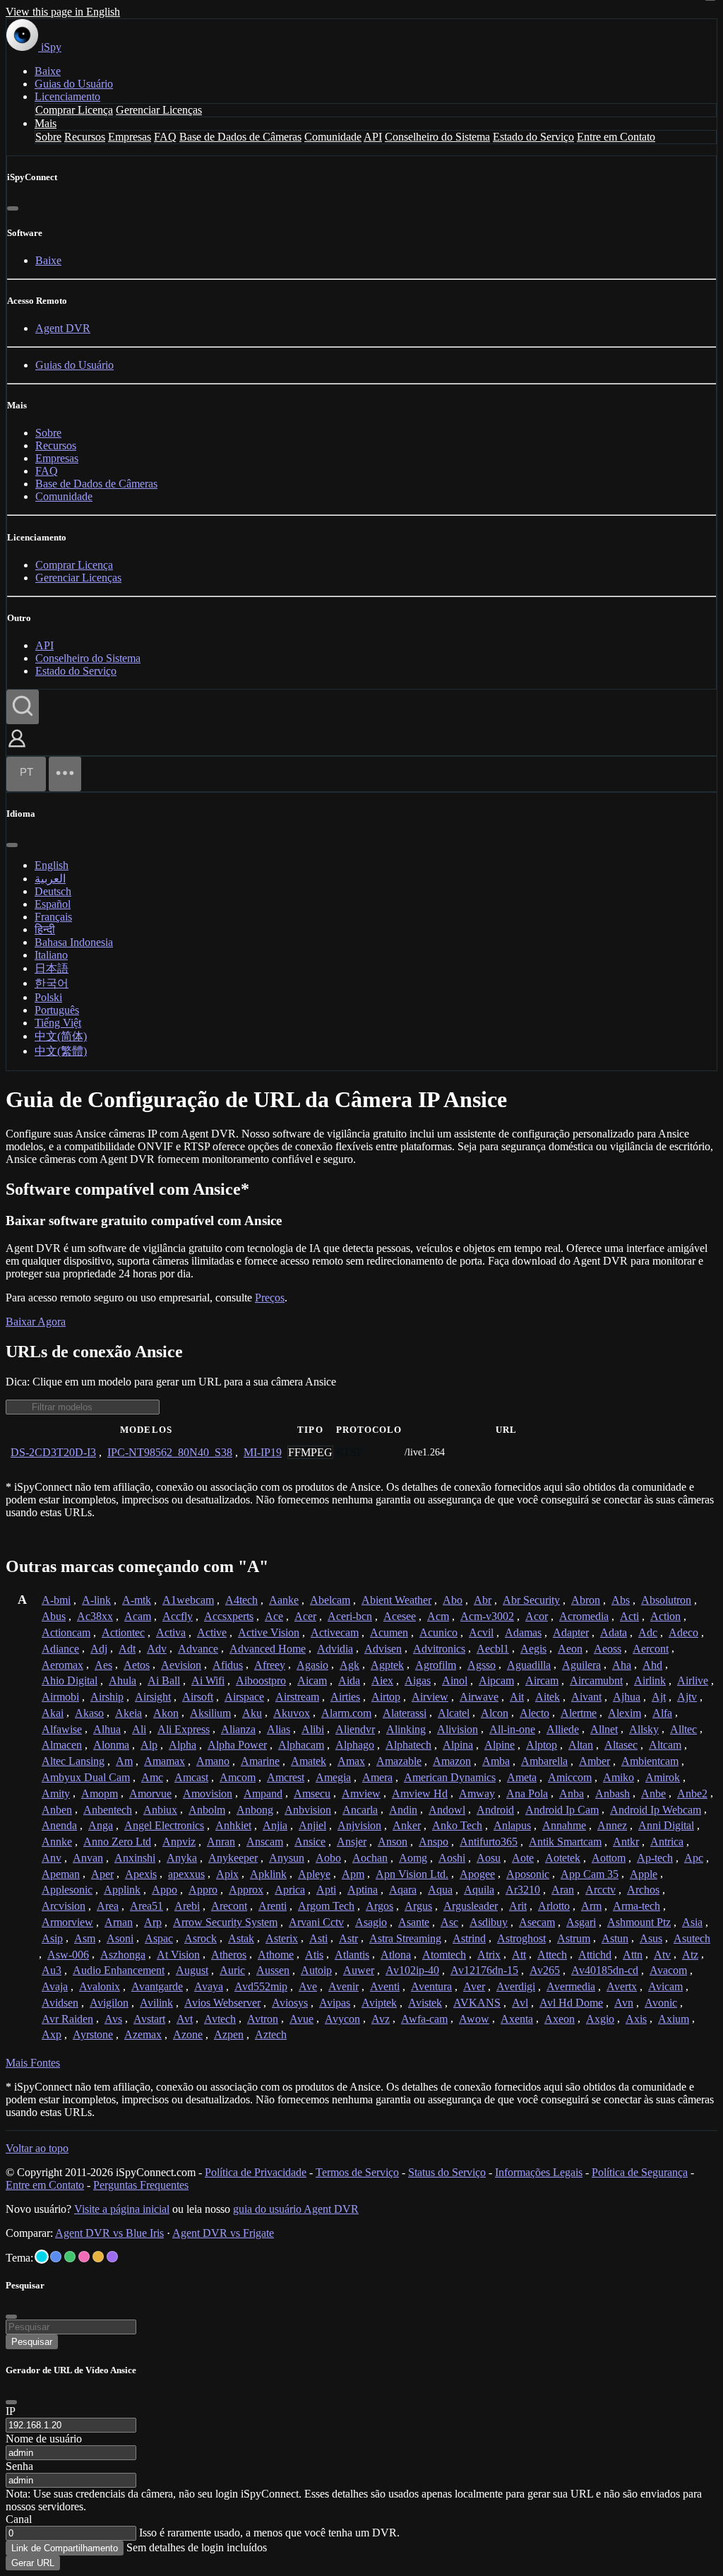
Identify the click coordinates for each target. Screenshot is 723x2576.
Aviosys (290, 2003)
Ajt (659, 1697)
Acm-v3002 (487, 1616)
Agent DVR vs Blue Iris (109, 2233)
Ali (139, 1729)
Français (53, 917)
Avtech (220, 2019)
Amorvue (150, 1794)
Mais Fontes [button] (33, 2063)
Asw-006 (68, 1955)
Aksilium (210, 1713)
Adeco (683, 1632)
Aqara (403, 1890)
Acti (629, 1616)
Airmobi (60, 1697)
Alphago (355, 1745)
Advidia (335, 1649)
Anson (393, 1842)
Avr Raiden (67, 2019)
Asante (414, 1922)
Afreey (270, 1665)
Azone (188, 2034)
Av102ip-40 (412, 1970)
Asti (318, 1938)
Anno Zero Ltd (117, 1842)
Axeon (560, 2019)
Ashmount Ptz (639, 1922)
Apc (694, 1858)
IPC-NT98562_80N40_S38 (170, 1452)
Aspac (159, 1938)
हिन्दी (45, 929)
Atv (662, 1955)
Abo (453, 1600)
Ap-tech (655, 1858)
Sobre (48, 137)
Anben (57, 1810)
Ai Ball (164, 1680)
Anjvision (359, 1825)
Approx (246, 1890)
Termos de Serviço (357, 2172)
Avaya (209, 1986)
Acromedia (584, 1616)
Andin (403, 1810)
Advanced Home (268, 1649)
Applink (122, 1890)
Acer (305, 1616)
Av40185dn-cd (605, 1970)
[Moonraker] (56, 2257)
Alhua (107, 1729)
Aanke (284, 1600)
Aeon (570, 1649)
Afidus (228, 1665)
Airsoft (198, 1697)
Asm (85, 1938)
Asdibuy (489, 1922)
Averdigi (516, 1986)
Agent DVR (63, 328)
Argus (418, 1906)
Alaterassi (405, 1713)
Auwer (359, 1970)
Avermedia (571, 1986)
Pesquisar (32, 2342)
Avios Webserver (222, 2003)
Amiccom (570, 1777)
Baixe (48, 71)
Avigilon (109, 2003)
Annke (57, 1842)
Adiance (60, 1649)
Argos (380, 1906)
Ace (274, 1616)
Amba (496, 1761)
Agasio (312, 1665)
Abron (586, 1600)
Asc (449, 1922)
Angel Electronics (164, 1825)
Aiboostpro (261, 1680)
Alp (149, 1745)
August (192, 1970)
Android (495, 1810)
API (373, 137)
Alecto (534, 1713)
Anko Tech (457, 1825)
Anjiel (312, 1825)
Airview (430, 1697)
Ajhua (627, 1697)
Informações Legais (539, 2172)
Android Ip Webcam (656, 1810)
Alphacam (301, 1745)
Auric (232, 1970)
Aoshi (452, 1858)
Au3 (52, 1970)
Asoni (120, 1938)
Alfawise (62, 1729)
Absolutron (666, 1600)
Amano (213, 1761)
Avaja (55, 1986)
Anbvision (308, 1810)
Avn (624, 2003)
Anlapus (512, 1825)
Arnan (119, 1922)
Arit (518, 1906)
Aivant (586, 1697)
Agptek (387, 1665)
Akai (53, 1713)
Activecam (335, 1632)
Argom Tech (326, 1906)
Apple (644, 1874)
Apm (353, 1874)
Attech (552, 1955)
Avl (520, 2003)
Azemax (143, 2034)
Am (124, 1761)
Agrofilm (436, 1665)
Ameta (522, 1777)
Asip (52, 1938)
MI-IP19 (263, 1452)
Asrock (201, 1938)
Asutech (692, 1938)
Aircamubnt (596, 1680)
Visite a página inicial (122, 2209)
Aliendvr (355, 1729)
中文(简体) (61, 1036)
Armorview (67, 1922)
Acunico (438, 1632)
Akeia (129, 1713)
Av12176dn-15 (484, 1970)
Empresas (130, 137)
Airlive (693, 1680)
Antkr (626, 1842)
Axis (636, 2019)
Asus (651, 1938)
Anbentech (108, 1810)
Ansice (310, 1842)
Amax (351, 1761)
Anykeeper (233, 1858)
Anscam (265, 1842)
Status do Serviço (447, 2172)
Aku (252, 1713)
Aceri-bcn (350, 1616)
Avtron (263, 2019)
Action (665, 1616)
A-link (96, 1600)
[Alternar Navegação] (65, 774)
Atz (690, 1955)
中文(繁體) (61, 1051)
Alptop (542, 1745)
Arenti (273, 1906)
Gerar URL (33, 2563)
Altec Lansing (73, 1761)
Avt (185, 2019)
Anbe (653, 1794)
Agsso (482, 1665)
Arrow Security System (225, 1922)
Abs (621, 1600)
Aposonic (528, 1874)
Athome (276, 1955)
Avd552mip (261, 1986)
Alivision (458, 1729)
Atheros (229, 1955)
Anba (572, 1794)
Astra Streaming (405, 1938)
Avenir (343, 1986)
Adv (157, 1649)
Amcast (191, 1777)
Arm (591, 1906)
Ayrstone (93, 2034)
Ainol (455, 1680)
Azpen (229, 2034)
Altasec (621, 1745)
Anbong (255, 1810)
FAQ (165, 137)
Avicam (665, 1986)
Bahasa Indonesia (74, 942)
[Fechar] (13, 208)
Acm (438, 1616)
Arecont (229, 1906)
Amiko (619, 1777)
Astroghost (521, 1938)
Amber (594, 1761)
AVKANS (477, 2003)
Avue (301, 2019)
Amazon (452, 1761)
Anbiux (160, 1810)
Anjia (275, 1825)
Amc (152, 1777)
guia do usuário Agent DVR (296, 2209)
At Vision (178, 1955)
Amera (377, 1777)
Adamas (523, 1632)
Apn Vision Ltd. (412, 1874)
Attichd (595, 1955)
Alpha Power (237, 1745)
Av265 (545, 1970)
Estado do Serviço (533, 137)
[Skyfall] (70, 2257)
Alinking (406, 1729)
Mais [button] (46, 123)
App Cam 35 (590, 1874)
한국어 (52, 983)
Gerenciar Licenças (159, 110)
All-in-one (512, 1729)
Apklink (268, 1874)
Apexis (141, 1874)
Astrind (469, 1938)
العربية (50, 879)
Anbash (613, 1794)
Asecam (537, 1922)
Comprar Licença (74, 110)
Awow (474, 2019)
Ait (517, 1697)
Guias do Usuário (74, 84)
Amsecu (312, 1794)
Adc (648, 1632)
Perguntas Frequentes (141, 2185)
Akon (166, 1713)
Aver (474, 1986)
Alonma (111, 1745)
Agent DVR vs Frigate (223, 2233)
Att (519, 1955)
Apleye (314, 1874)
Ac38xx (95, 1616)
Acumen (389, 1632)
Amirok (663, 1777)
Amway (477, 1794)
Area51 (147, 1906)
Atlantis (352, 1955)
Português (57, 1010)
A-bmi (56, 1600)
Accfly (178, 1616)
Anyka (182, 1858)
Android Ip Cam (562, 1810)
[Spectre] (42, 2257)
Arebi (187, 1906)
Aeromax (62, 1665)
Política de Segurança (640, 2172)
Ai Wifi (208, 1680)
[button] (17, 749)
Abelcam (330, 1600)
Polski (48, 997)
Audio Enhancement (119, 1970)
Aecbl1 (493, 1649)
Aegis (533, 1649)
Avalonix (100, 1986)
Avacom (668, 1970)
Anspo (434, 1842)
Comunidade (333, 137)
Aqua (440, 1890)
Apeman (61, 1874)
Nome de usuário (44, 2439)
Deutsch (53, 891)
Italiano (51, 955)
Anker (407, 1825)
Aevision (181, 1665)
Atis (314, 1955)
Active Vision (269, 1632)
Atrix (489, 1955)
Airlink (650, 1680)
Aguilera (581, 1665)
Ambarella (544, 1761)
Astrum (574, 1938)
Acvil (481, 1632)
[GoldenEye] (98, 2257)
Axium (674, 2019)
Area (108, 1906)
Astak (241, 1938)
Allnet (604, 1729)
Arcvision (64, 1906)
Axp (52, 2034)
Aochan (370, 1858)
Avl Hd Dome (571, 2003)
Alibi (313, 1729)
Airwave (479, 1697)
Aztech (271, 2034)
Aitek (548, 1697)
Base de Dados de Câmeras (240, 137)
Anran (221, 1842)
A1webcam (188, 1600)
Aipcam (496, 1680)
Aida (349, 1680)
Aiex (382, 1680)
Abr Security (531, 1600)
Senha (19, 2466)
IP (11, 2411)
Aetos (137, 1665)
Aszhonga (123, 1955)
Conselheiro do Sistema (437, 137)
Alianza (238, 1729)
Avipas (335, 2003)
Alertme (579, 1713)
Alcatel (454, 1713)
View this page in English (63, 12)
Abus (54, 1616)
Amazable (399, 1761)
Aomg (413, 1858)
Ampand (263, 1794)
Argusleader (471, 1906)
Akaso (89, 1713)
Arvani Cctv (316, 1922)
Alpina (458, 1745)
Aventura (431, 1986)
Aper (102, 1874)
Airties (345, 1697)
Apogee (477, 1874)
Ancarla (360, 1810)
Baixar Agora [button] (36, 1322)
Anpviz (179, 1842)
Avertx (622, 1986)
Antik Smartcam (565, 1842)
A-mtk (137, 1600)
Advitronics (439, 1649)
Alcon (495, 1713)
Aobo (328, 1858)
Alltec (683, 1729)
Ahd (652, 1665)
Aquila (479, 1890)
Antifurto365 (489, 1842)
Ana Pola (527, 1794)
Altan (581, 1745)
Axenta (517, 2019)
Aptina (363, 1890)
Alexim (625, 1713)
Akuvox (292, 1713)
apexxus (186, 1874)
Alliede (563, 1729)
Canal (19, 2519)
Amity (56, 1794)
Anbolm (207, 1810)
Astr (348, 1938)
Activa (171, 1632)
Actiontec (123, 1632)
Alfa (662, 1713)
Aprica (290, 1890)
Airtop (386, 1697)
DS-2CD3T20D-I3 (53, 1452)
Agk (349, 1665)
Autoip (316, 1970)
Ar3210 (523, 1890)
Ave (308, 1986)
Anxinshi (135, 1858)
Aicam (312, 1680)
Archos (643, 1890)
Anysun (287, 1858)
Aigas (418, 1680)
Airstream (297, 1697)
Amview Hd (420, 1794)
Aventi (385, 1986)
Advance (198, 1649)
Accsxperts (229, 1616)
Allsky (644, 1729)
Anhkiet (233, 1825)
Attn (633, 1955)
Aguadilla (529, 1665)
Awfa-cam (424, 2019)
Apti (326, 1890)
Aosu (489, 1858)
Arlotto (554, 1906)
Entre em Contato (616, 137)
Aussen (273, 1970)
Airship (107, 1697)
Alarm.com (346, 1713)
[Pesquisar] (23, 707)
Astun (615, 1938)
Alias (279, 1729)
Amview (361, 1794)
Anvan (88, 1858)
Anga (101, 1825)
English (52, 865)
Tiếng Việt (58, 1023)
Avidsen (60, 2003)
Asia (692, 1922)
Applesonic (67, 1890)
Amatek (309, 1761)
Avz (381, 2019)
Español (53, 904)
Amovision (208, 1794)
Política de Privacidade (256, 2172)
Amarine (260, 1761)
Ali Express (184, 1729)
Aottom (609, 1858)
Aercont (651, 1649)
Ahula (123, 1680)
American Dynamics (450, 1777)
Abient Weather (396, 1600)
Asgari (581, 1922)
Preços (270, 1298)
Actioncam (66, 1632)
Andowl (447, 1810)
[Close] (11, 2402)
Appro (203, 1890)
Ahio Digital (70, 1680)
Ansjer (352, 1842)
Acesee (400, 1616)
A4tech (241, 1600)
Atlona (396, 1955)
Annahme (564, 1825)
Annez (612, 1825)
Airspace (244, 1697)
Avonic (661, 2003)
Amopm (100, 1794)
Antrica (667, 1842)
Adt (127, 1649)
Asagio (371, 1922)
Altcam (665, 1745)
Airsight (153, 1697)
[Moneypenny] (84, 2257)
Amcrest (286, 1777)
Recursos (85, 137)
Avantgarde (157, 1986)
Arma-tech (637, 1906)
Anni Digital (666, 1825)
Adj (99, 1649)
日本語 (52, 968)
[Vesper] (112, 2257)
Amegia (333, 1777)
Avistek (425, 2003)
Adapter (571, 1632)
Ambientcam (650, 1761)
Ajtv (687, 1697)
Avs (113, 2019)
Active (212, 1632)
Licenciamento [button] (67, 96)
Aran (563, 1890)
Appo (165, 1890)
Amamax (165, 1761)
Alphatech (408, 1745)
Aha (622, 1665)
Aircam (542, 1680)
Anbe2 (692, 1794)
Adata (614, 1632)
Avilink (156, 2003)
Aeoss (608, 1649)
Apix (227, 1874)
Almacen (62, 1745)
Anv (52, 1858)
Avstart (149, 2019)
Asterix (282, 1938)
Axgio (600, 2019)
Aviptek (379, 2003)
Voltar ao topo (37, 2148)
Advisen (383, 1649)
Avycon (342, 2019)
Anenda (59, 1825)
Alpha (183, 1745)
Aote (523, 1858)
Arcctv (600, 1890)
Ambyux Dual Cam (86, 1777)
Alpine (500, 1745)
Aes (103, 1665)
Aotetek (563, 1858)
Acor (537, 1616)
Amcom (238, 1777)
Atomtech (444, 1955)
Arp (153, 1922)
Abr (483, 1600)
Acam (138, 1616)
